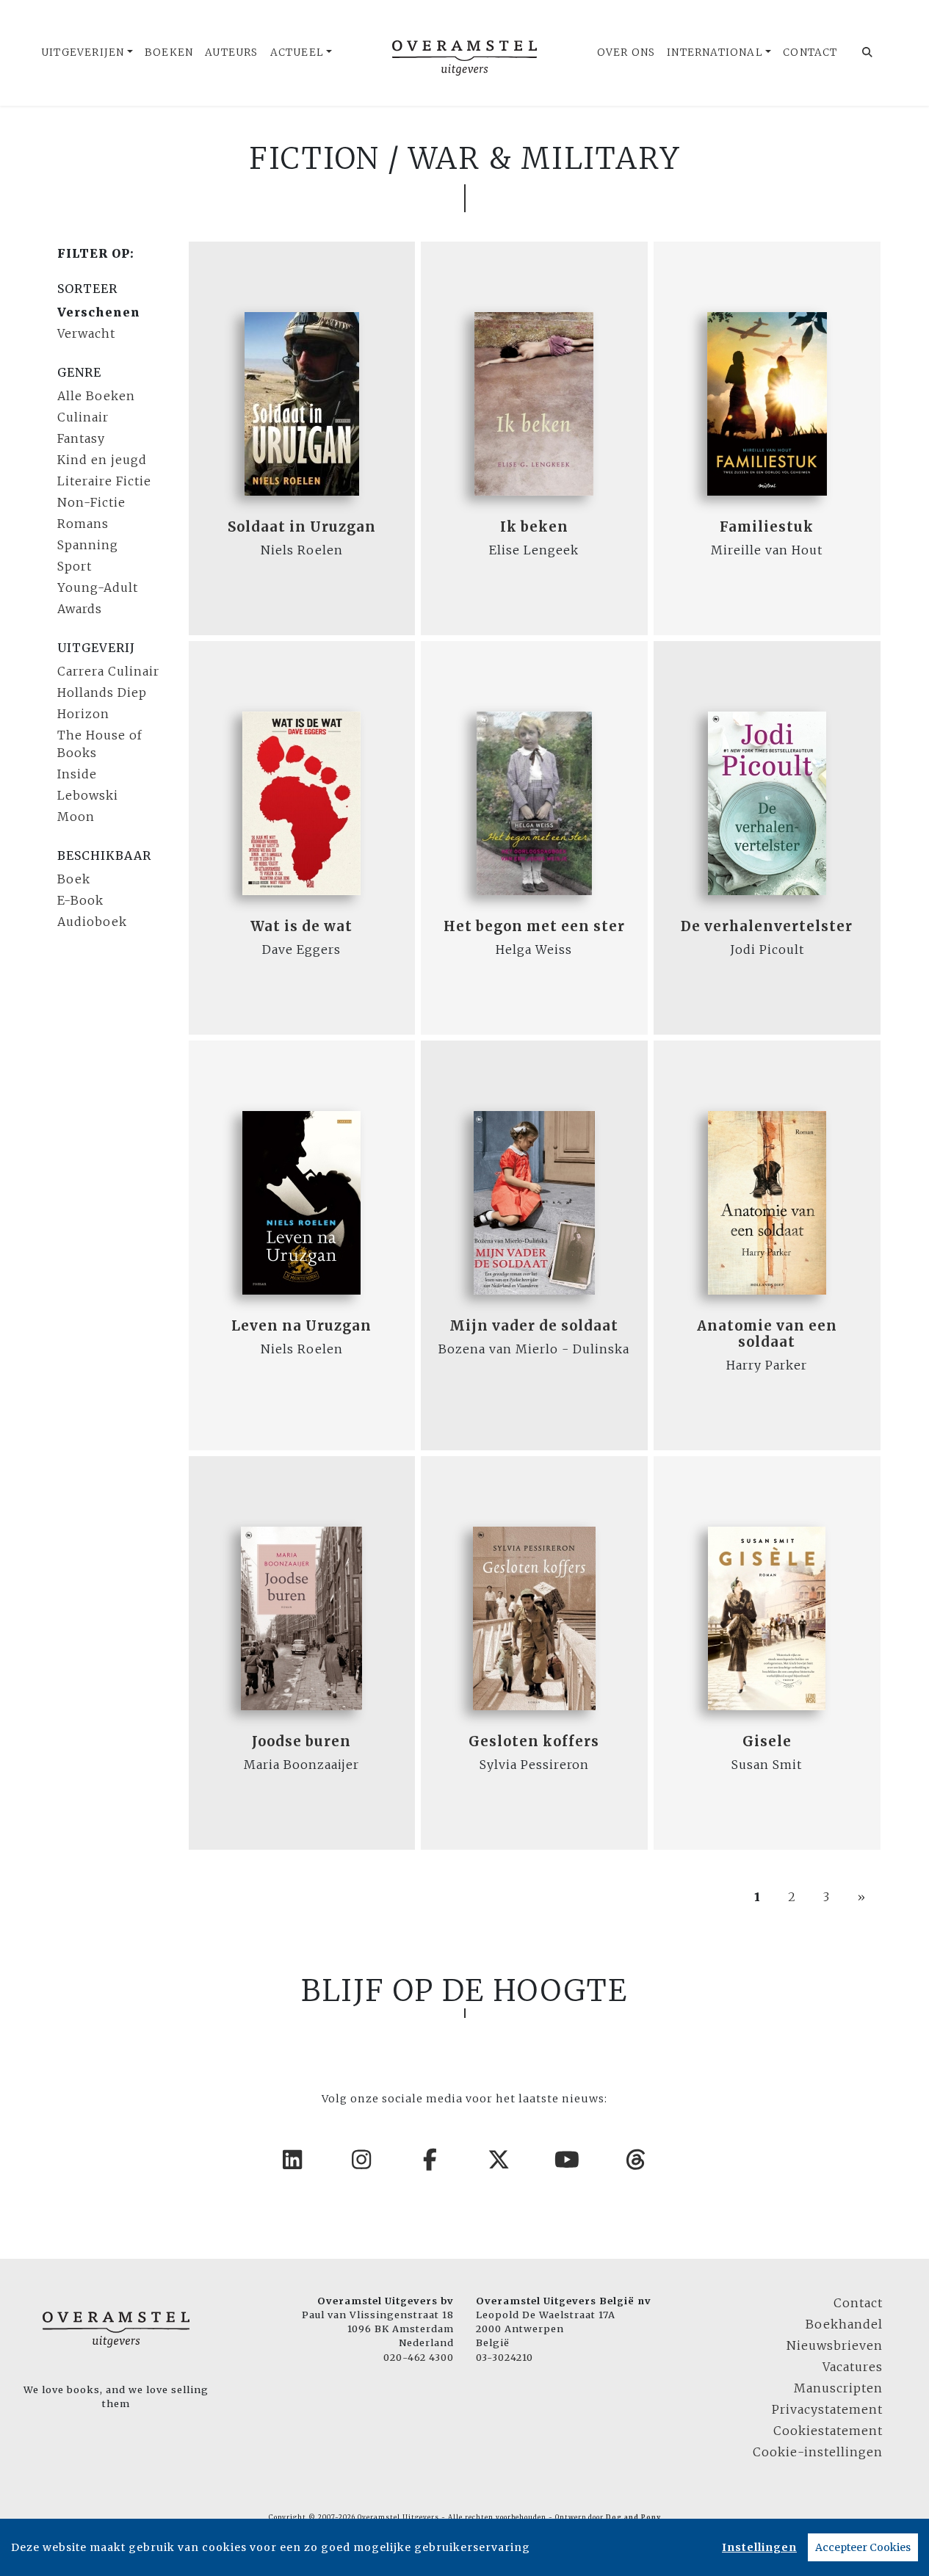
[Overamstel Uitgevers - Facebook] (430, 2160)
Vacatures (853, 2367)
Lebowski (88, 795)
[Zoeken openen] (868, 53)
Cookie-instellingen (818, 2452)
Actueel (297, 53)
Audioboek (92, 922)
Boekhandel (844, 2324)
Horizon (83, 714)
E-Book (80, 900)
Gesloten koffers (534, 1741)
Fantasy (81, 438)
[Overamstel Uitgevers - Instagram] (362, 2160)
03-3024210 (505, 2357)
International (715, 53)
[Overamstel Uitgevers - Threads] (637, 2160)
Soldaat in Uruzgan (302, 527)
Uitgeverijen (83, 53)
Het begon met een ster (534, 926)
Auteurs (231, 53)
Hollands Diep (102, 692)
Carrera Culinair (108, 671)
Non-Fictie (91, 502)
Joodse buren (301, 1741)
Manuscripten (838, 2388)
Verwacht (86, 333)
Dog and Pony (633, 2517)
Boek (74, 879)
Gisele (767, 1741)
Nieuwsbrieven (835, 2345)
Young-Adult (98, 587)
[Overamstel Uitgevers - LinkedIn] (293, 2160)
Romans (83, 524)
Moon (76, 817)
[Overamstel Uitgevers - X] (499, 2160)
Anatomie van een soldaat (767, 1334)
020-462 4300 (419, 2357)
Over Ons (626, 53)
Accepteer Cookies (863, 2547)
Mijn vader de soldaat (534, 1326)
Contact (810, 53)
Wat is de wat (301, 926)
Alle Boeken (96, 396)
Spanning (88, 545)
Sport (75, 566)
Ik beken (534, 527)
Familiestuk (767, 527)
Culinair (83, 417)
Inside (77, 774)
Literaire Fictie (104, 481)
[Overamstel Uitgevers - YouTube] (568, 2160)
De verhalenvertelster (767, 926)
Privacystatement (827, 2409)
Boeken (169, 53)
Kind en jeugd (102, 460)
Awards (80, 609)
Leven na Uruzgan (301, 1326)
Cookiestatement (828, 2431)
